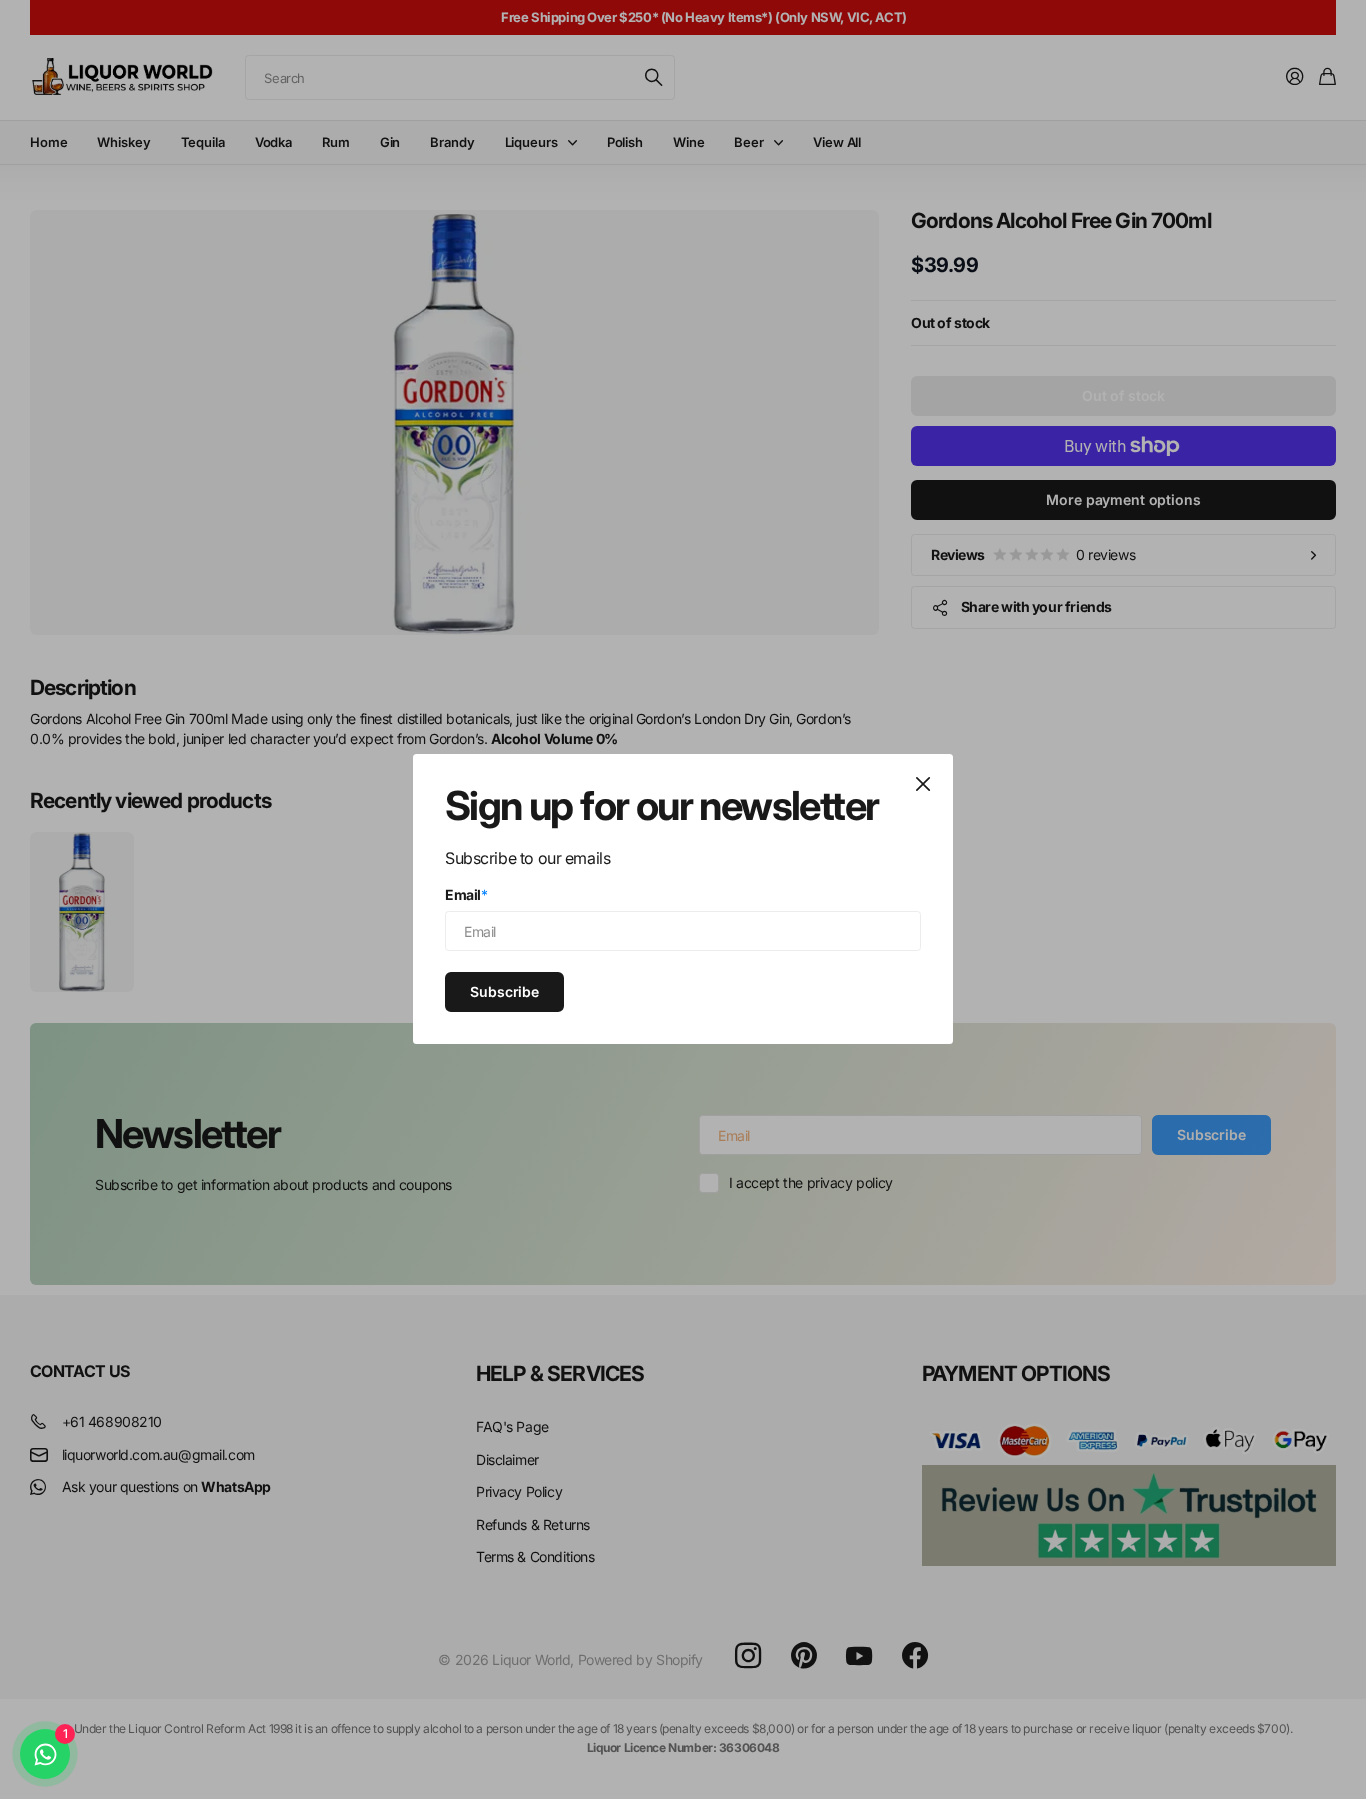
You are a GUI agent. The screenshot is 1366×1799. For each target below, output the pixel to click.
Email (466, 894)
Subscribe (504, 991)
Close (923, 784)
